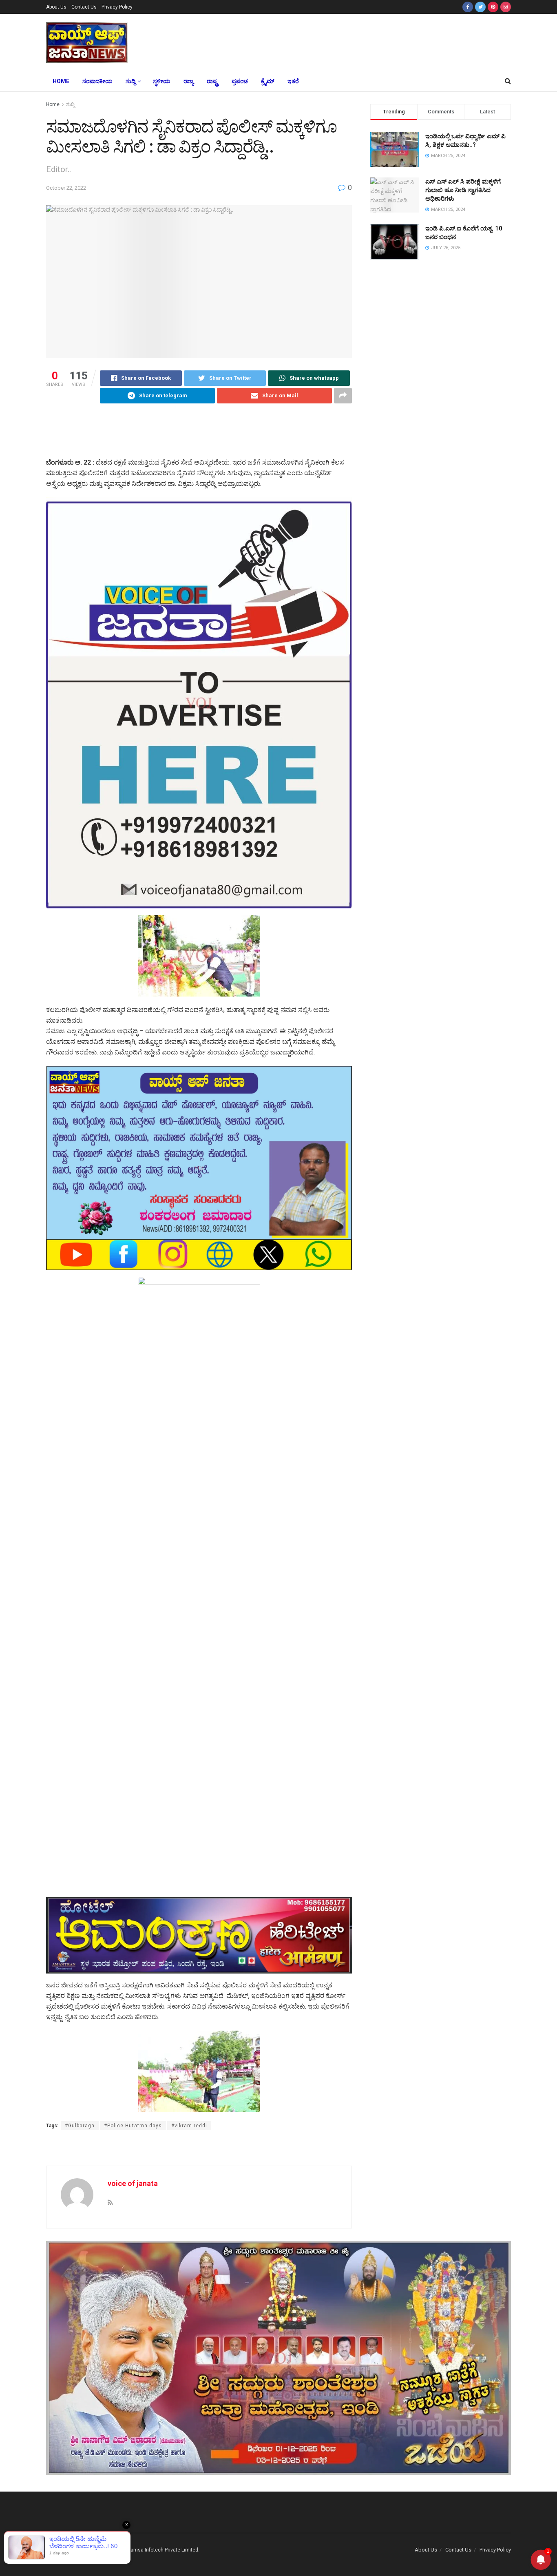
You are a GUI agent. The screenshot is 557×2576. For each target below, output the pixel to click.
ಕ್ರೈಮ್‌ (268, 81)
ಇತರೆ (293, 81)
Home (61, 81)
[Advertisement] (339, 41)
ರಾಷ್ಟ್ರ (213, 81)
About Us (56, 7)
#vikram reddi (189, 2126)
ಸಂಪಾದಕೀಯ (97, 81)
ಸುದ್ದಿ (130, 81)
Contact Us (84, 7)
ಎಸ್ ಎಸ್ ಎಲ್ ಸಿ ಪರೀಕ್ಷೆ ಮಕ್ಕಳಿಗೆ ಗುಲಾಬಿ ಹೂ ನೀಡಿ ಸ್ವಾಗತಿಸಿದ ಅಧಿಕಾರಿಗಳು (463, 190)
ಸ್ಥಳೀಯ (162, 81)
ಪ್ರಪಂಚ (240, 81)
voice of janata (133, 2183)
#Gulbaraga (80, 2126)
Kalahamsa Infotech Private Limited (158, 2550)
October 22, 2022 (66, 188)
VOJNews (75, 2550)
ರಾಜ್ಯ (189, 81)
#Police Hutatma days (133, 2126)
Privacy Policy (117, 7)
